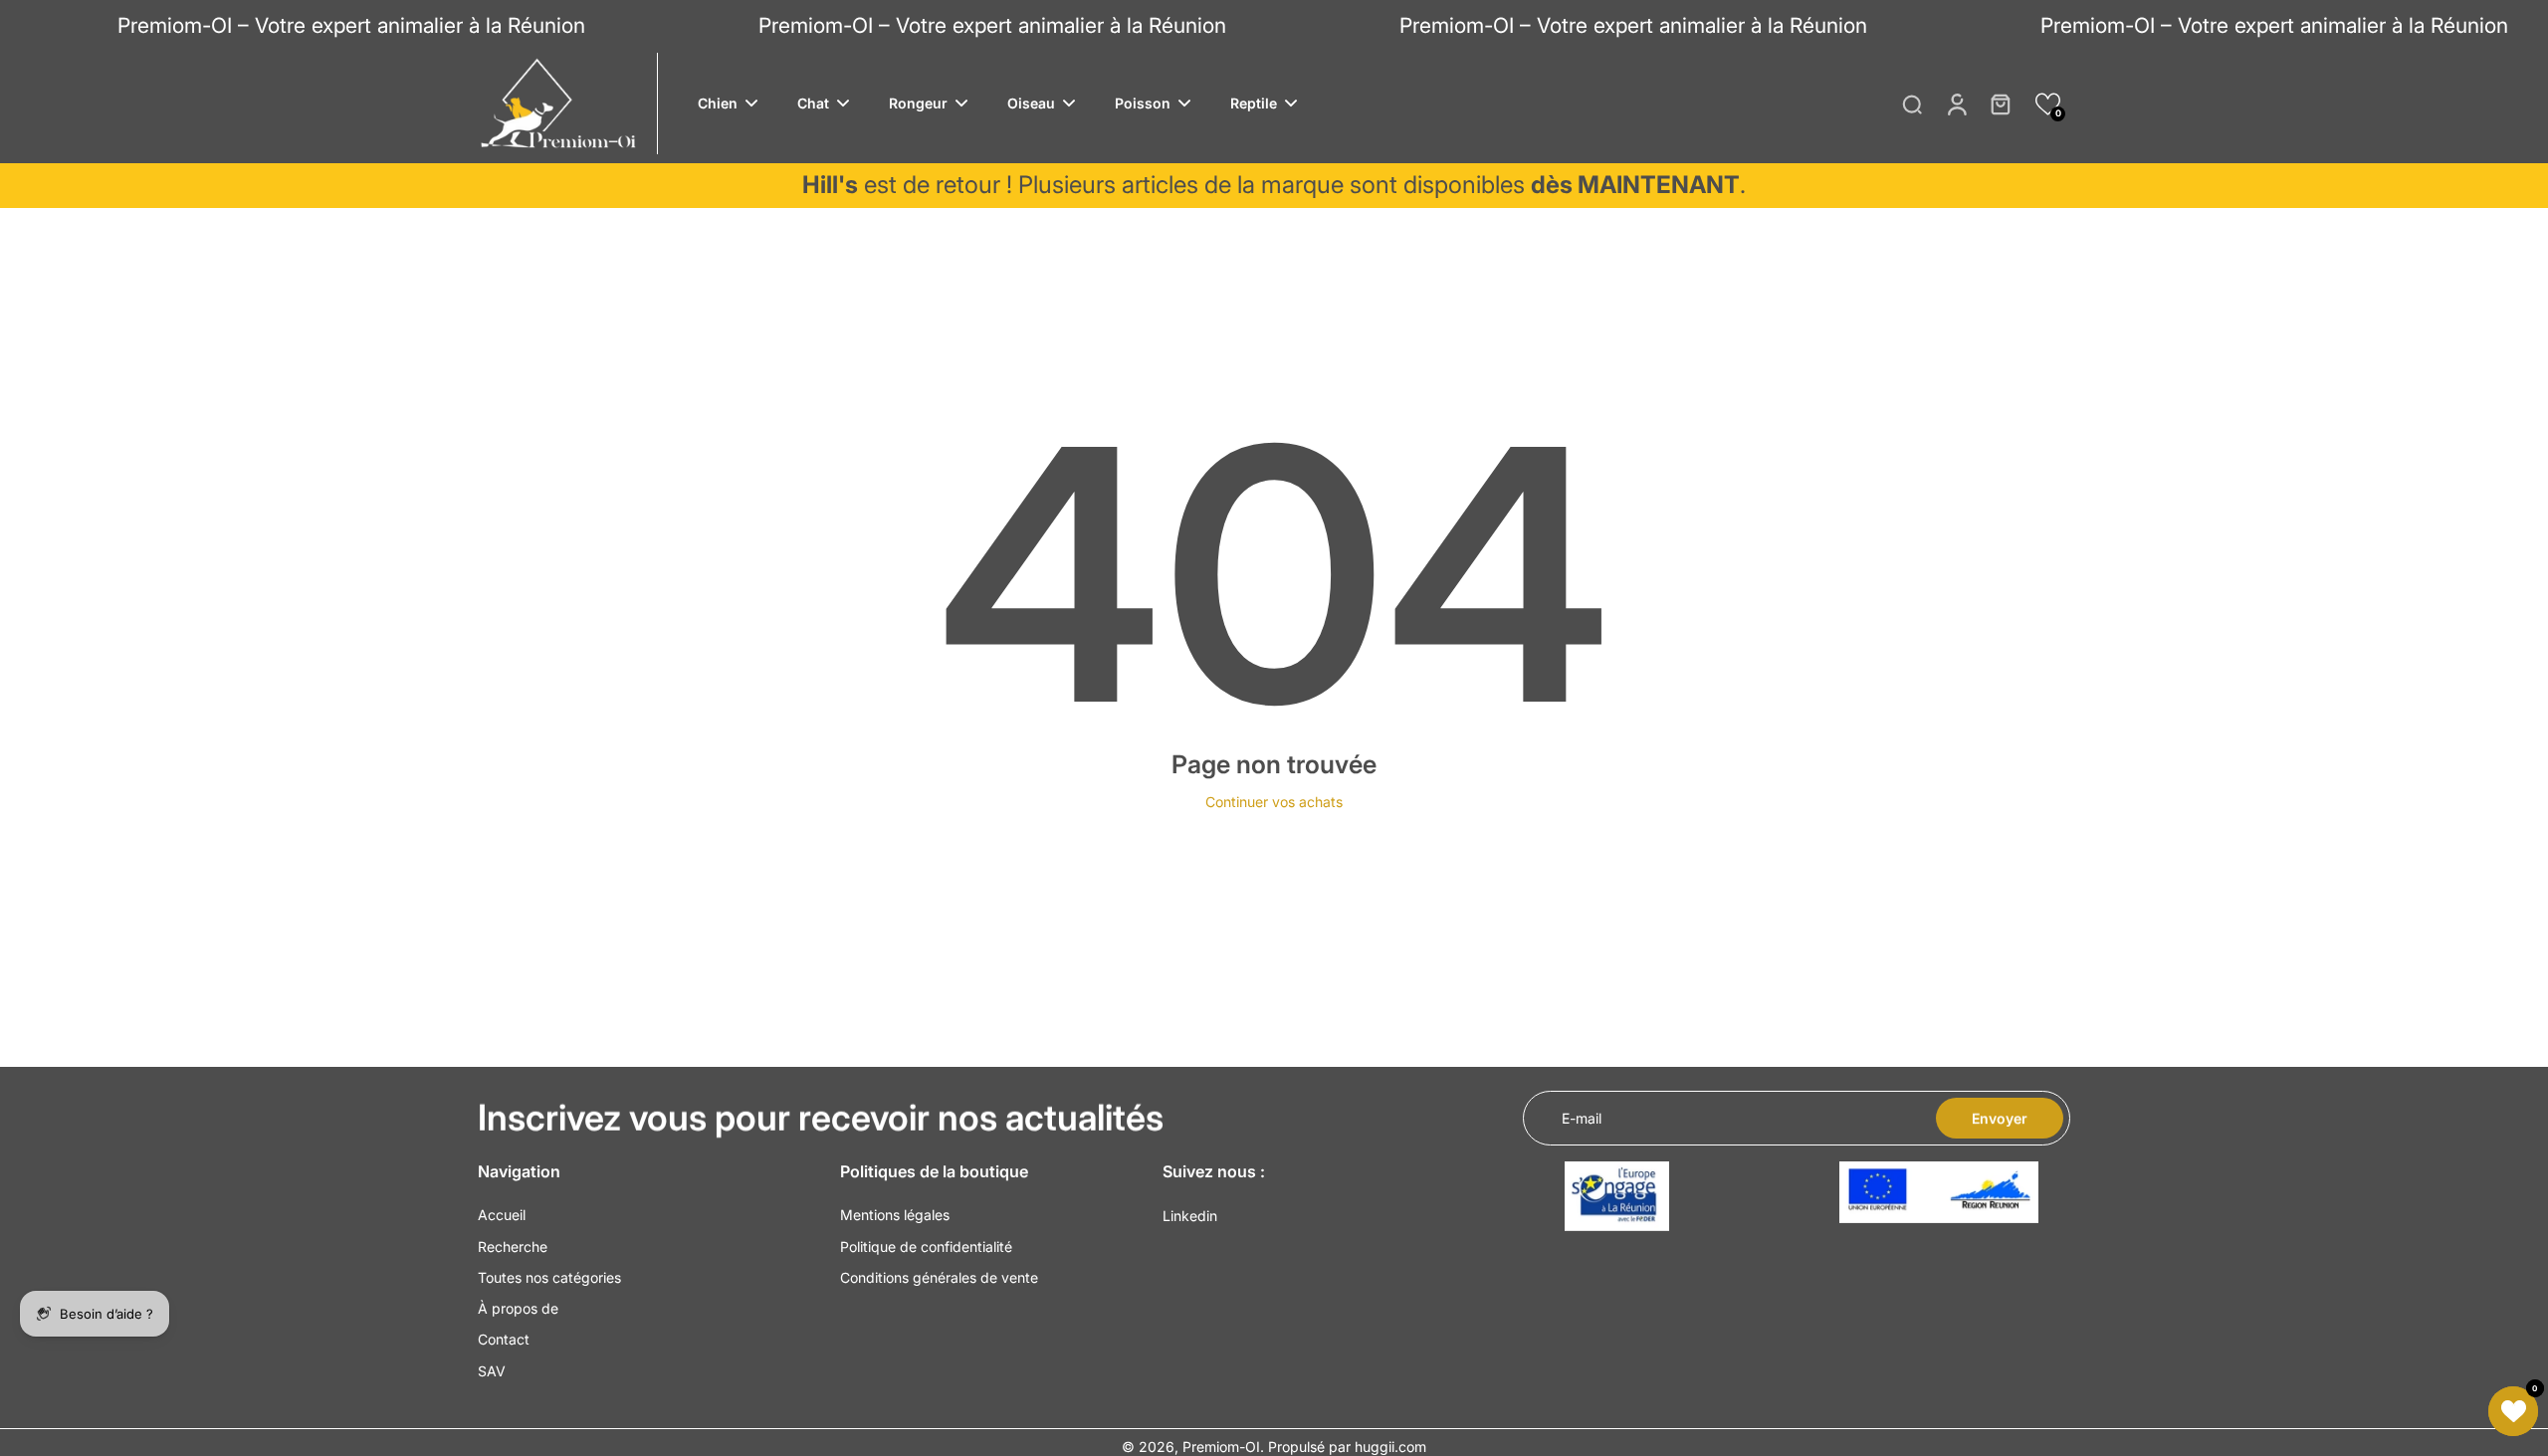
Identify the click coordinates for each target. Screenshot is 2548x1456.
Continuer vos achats (1274, 802)
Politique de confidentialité (926, 1247)
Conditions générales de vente (939, 1277)
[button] (2048, 104)
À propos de (518, 1308)
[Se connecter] (1956, 104)
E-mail (1582, 1118)
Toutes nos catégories (549, 1277)
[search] (1912, 104)
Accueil (502, 1215)
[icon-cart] (2000, 104)
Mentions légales (895, 1215)
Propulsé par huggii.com (1347, 1447)
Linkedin (1190, 1216)
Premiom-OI (1221, 1447)
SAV (492, 1371)
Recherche (513, 1247)
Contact (504, 1339)
